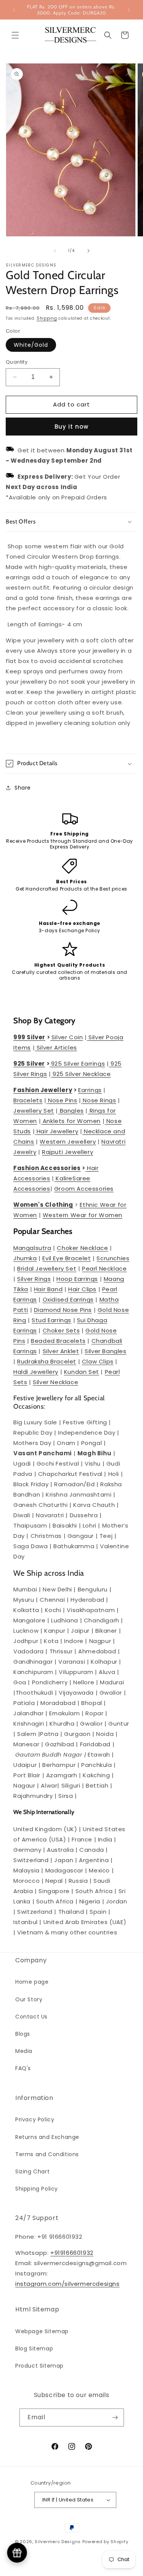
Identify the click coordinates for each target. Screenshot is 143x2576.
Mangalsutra (32, 1248)
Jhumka (25, 1258)
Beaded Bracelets (58, 1341)
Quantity (17, 362)
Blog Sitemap (34, 2348)
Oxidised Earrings (68, 1299)
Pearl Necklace (104, 1268)
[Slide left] (55, 251)
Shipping (47, 318)
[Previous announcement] (14, 10)
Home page (32, 1982)
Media (24, 2051)
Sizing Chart (32, 2171)
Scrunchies (113, 1258)
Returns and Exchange (47, 2137)
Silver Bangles (105, 1351)
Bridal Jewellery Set (47, 1268)
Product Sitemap (39, 2366)
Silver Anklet (61, 1351)
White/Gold (31, 345)
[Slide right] (88, 251)
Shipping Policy (37, 2189)
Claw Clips (98, 1361)
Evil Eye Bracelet (67, 1258)
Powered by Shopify (105, 2542)
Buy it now (71, 427)
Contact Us (31, 2017)
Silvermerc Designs (58, 2542)
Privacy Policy (35, 2119)
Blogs (23, 2034)
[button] (15, 35)
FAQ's (23, 2068)
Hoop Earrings (77, 1279)
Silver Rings (34, 1279)
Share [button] (23, 788)
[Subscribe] (115, 2418)
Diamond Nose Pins (63, 1310)
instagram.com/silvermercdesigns (67, 2284)
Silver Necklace (55, 1382)
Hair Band (48, 1289)
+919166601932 (72, 2253)
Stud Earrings (51, 1320)
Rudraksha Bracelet (47, 1361)
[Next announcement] (129, 10)
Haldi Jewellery (36, 1372)
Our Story (29, 1999)
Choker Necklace (82, 1248)
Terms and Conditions (47, 2154)
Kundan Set (82, 1372)
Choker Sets (61, 1330)
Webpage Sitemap (42, 2331)
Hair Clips (82, 1289)
